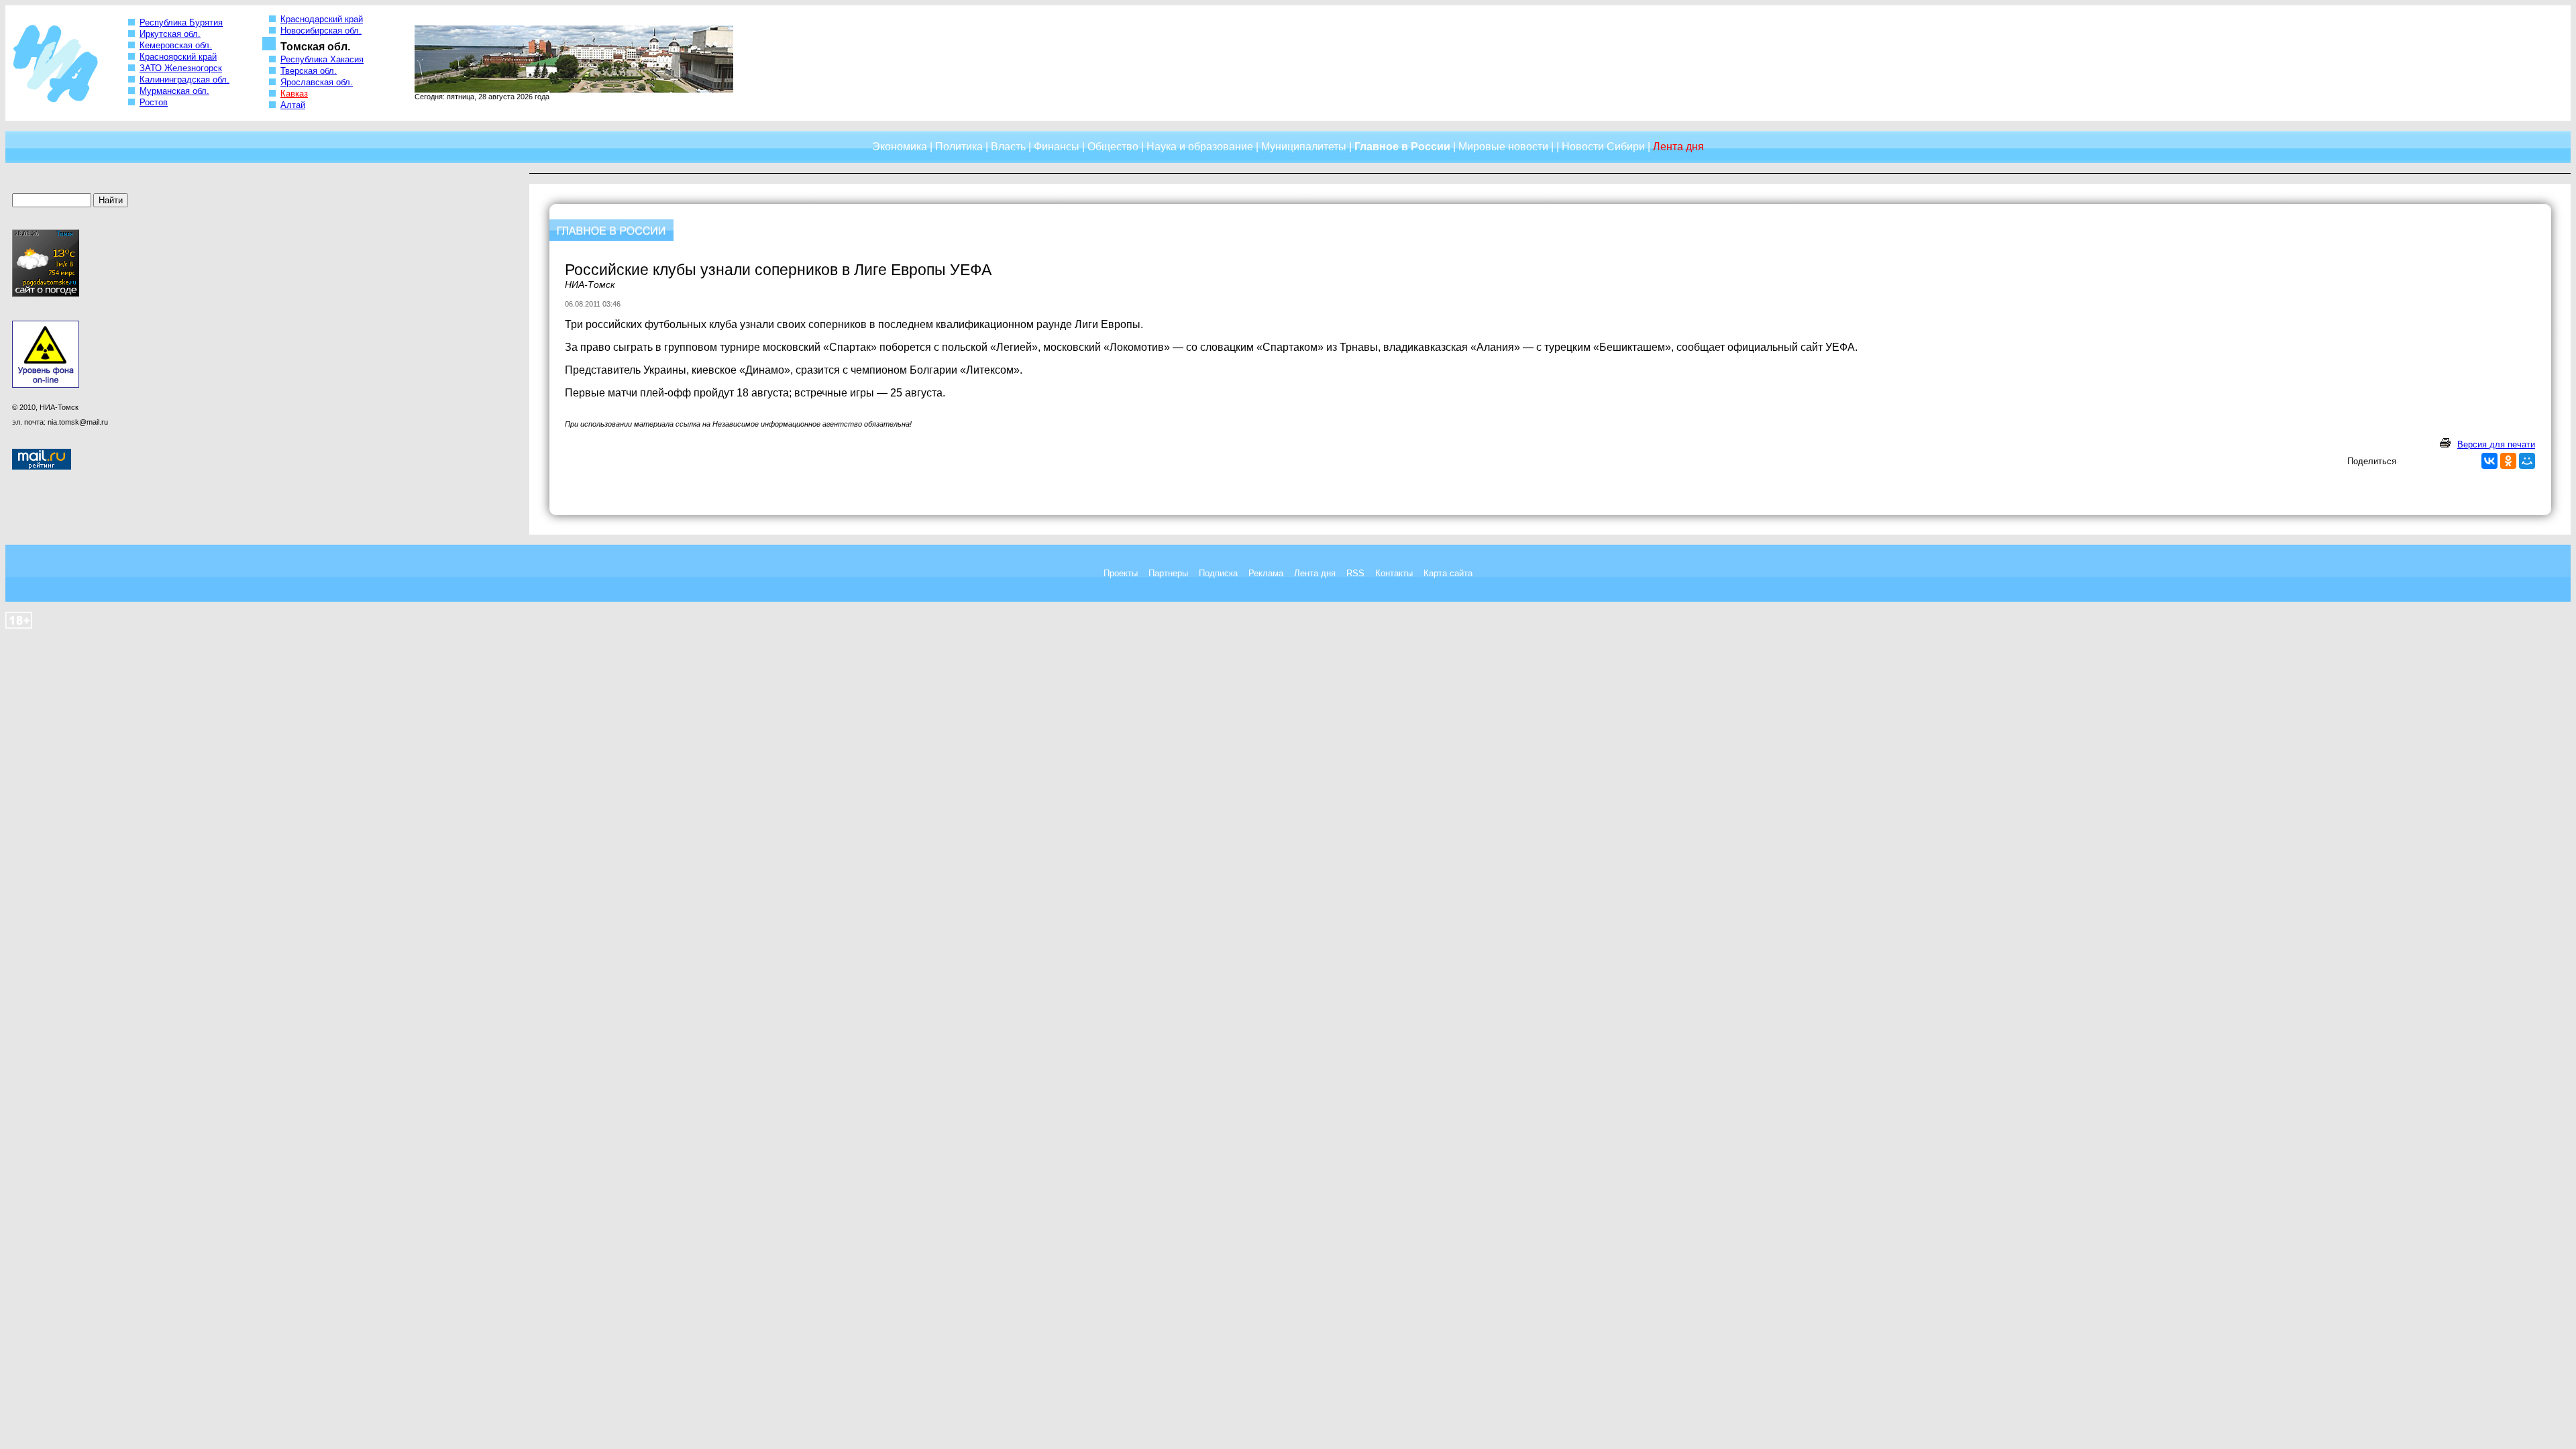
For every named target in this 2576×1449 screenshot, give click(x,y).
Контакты (1394, 573)
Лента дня (1315, 573)
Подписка (1218, 573)
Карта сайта (1448, 573)
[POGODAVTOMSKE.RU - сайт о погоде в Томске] (46, 294)
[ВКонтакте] (2489, 461)
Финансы (1057, 147)
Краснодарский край (322, 19)
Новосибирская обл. (321, 31)
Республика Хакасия (322, 59)
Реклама (1266, 573)
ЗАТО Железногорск (181, 68)
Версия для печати (2496, 444)
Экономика (900, 147)
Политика (959, 147)
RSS (1355, 573)
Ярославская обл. (317, 82)
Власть (1008, 147)
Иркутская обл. (170, 34)
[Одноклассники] (2508, 461)
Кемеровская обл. (176, 45)
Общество (1113, 147)
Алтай (293, 105)
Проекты (1121, 573)
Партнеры (1168, 573)
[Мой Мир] (2527, 461)
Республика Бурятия (181, 22)
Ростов (154, 102)
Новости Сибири (1603, 147)
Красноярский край (178, 57)
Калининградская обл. (184, 79)
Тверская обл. (309, 71)
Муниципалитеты (1304, 147)
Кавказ (294, 94)
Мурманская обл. (174, 91)
